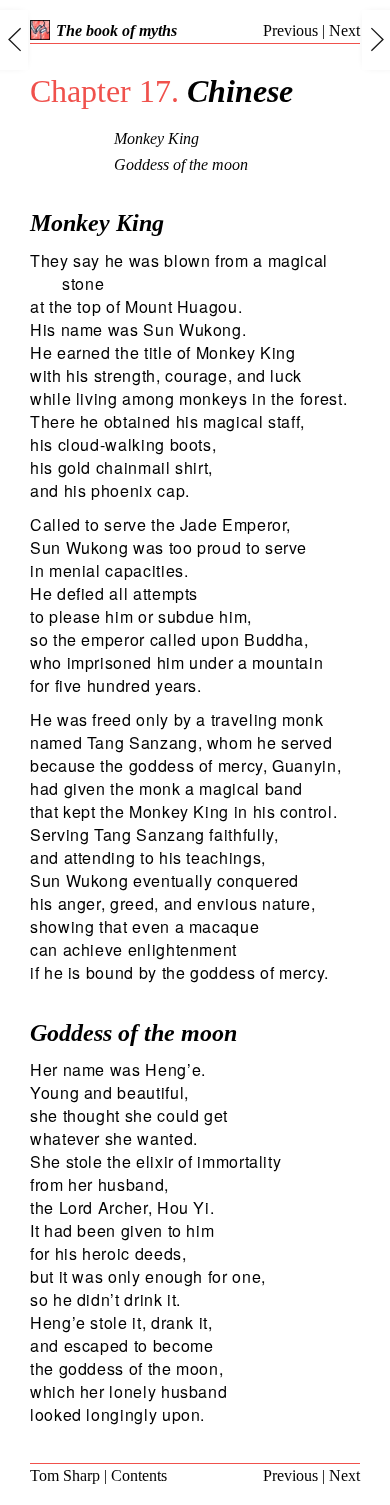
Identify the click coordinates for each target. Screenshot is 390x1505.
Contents (139, 1475)
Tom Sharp (65, 1475)
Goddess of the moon (181, 164)
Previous (290, 30)
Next (344, 30)
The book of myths (116, 30)
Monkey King (156, 138)
